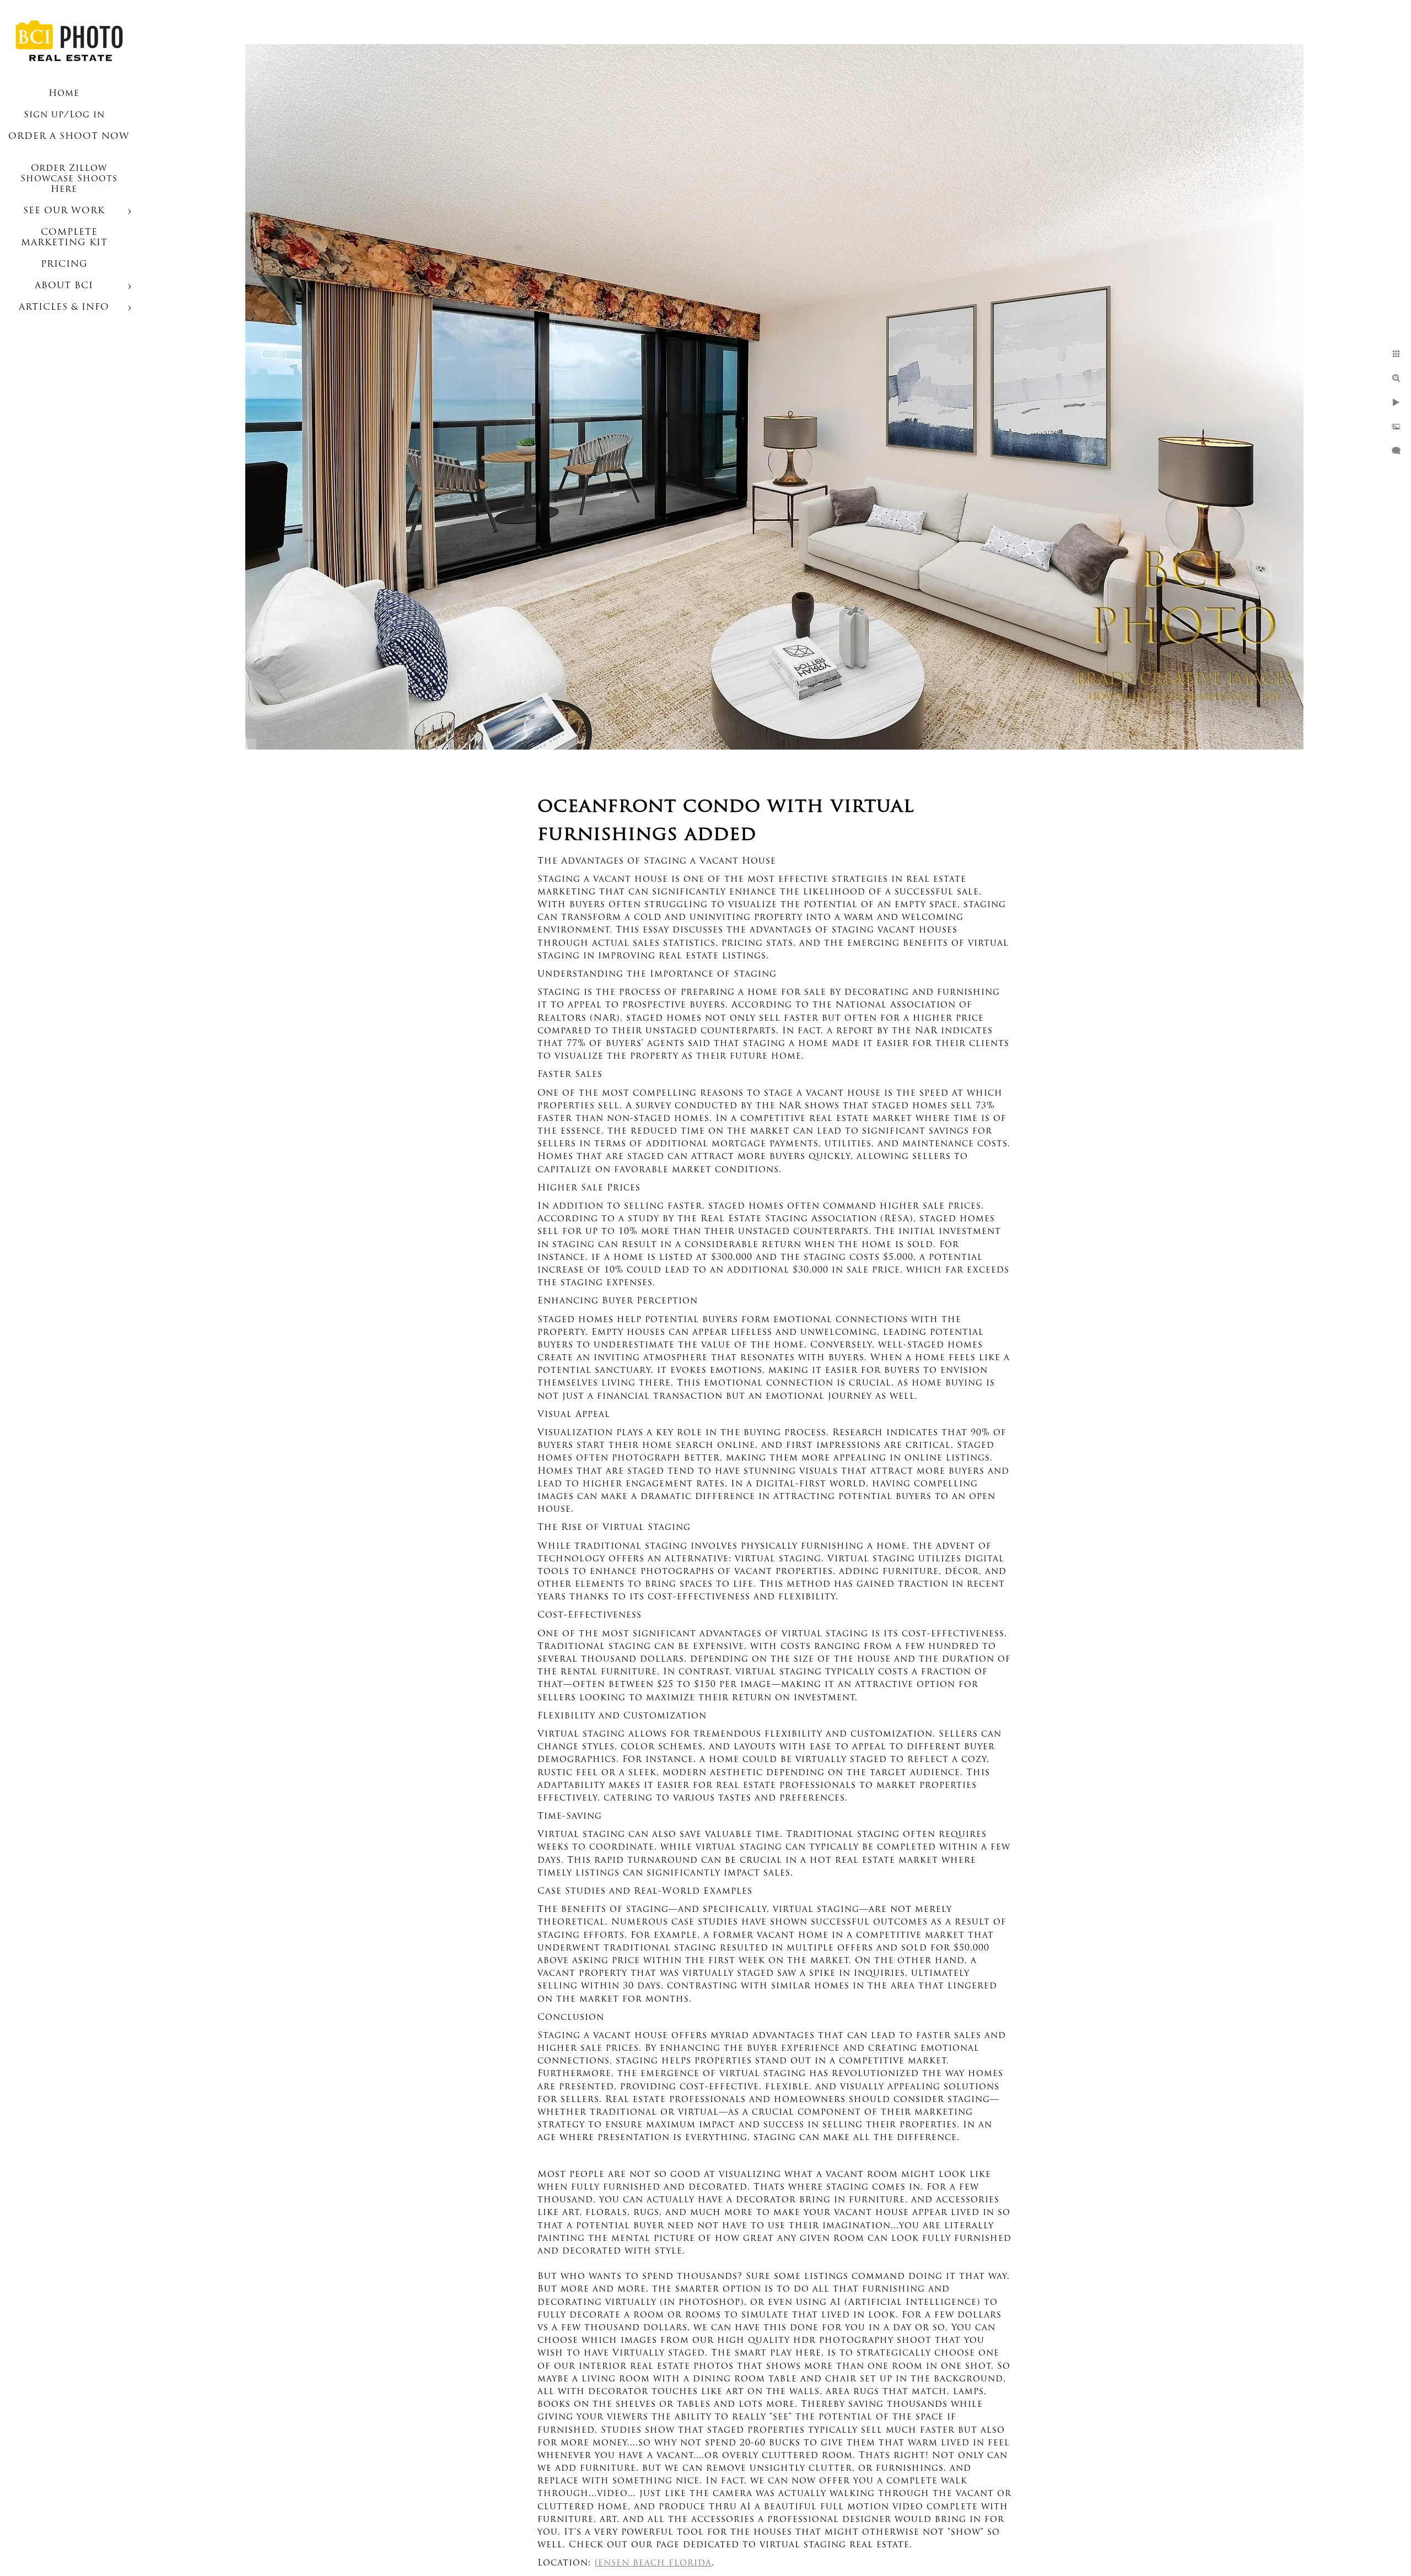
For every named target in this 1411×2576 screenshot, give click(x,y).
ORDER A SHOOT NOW (69, 137)
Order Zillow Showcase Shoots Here (69, 179)
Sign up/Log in (64, 115)
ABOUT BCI (64, 286)
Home (64, 94)
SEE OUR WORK (64, 211)
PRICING (64, 265)
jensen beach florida (653, 2563)
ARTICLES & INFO (64, 308)
